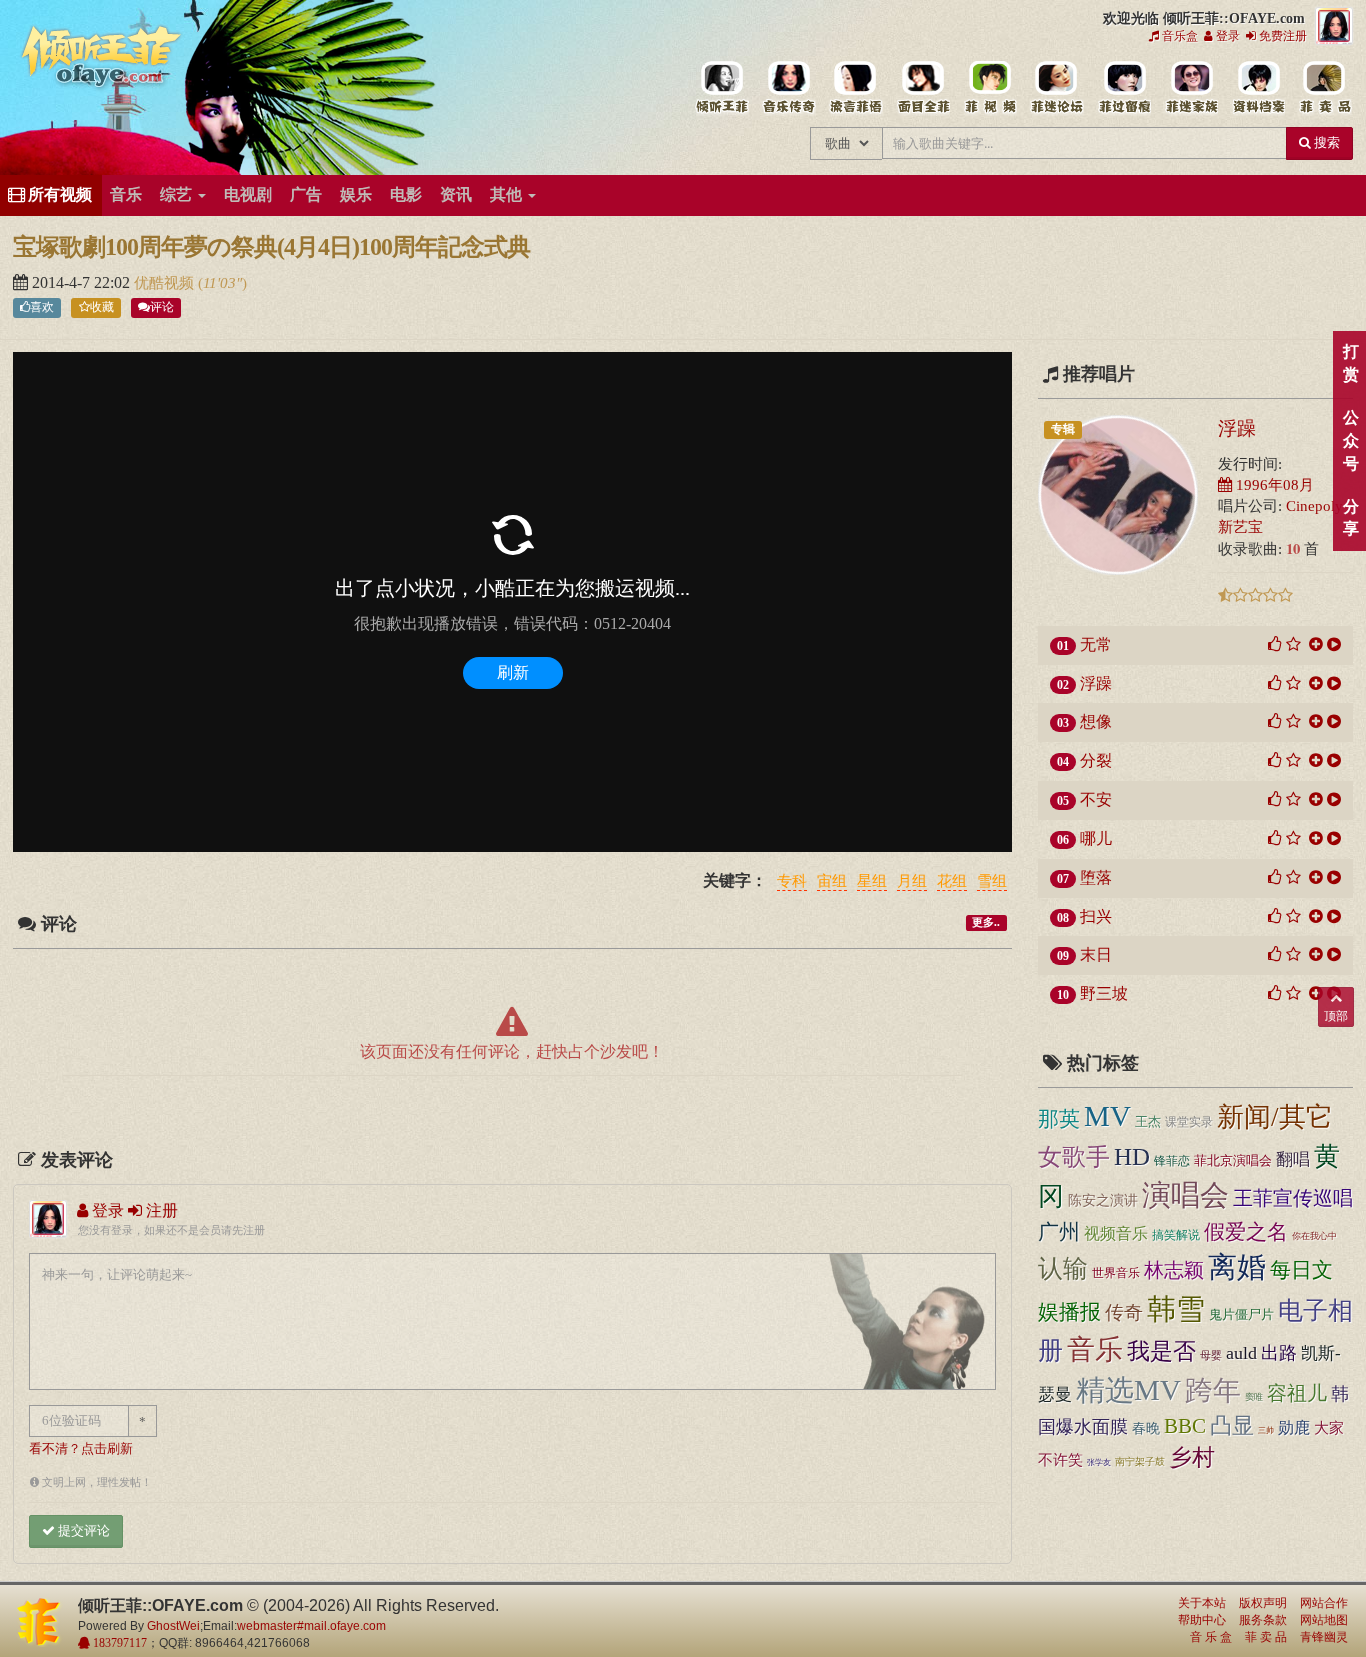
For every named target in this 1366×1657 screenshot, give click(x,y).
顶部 (1336, 1016)
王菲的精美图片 (922, 88)
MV (1107, 1116)
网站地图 (1324, 1620)
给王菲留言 (1123, 88)
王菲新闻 (855, 88)
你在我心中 (1314, 1236)
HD (1132, 1156)
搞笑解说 (1176, 1235)
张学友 (1099, 1462)
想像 (1096, 721)
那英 (1059, 1119)
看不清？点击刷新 (81, 1449)
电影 (406, 194)
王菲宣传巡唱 (1293, 1198)
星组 (872, 882)
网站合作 (1324, 1603)
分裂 (1096, 760)
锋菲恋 (1172, 1161)
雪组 (992, 882)
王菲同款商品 (1324, 88)
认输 (1063, 1268)
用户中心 (1190, 88)
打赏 (1350, 363)
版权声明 (1263, 1603)
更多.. (986, 922)
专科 (792, 882)
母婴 (1211, 1355)
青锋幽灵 (1324, 1637)
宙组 (832, 882)
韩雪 (1176, 1309)
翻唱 (1293, 1159)
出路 (1279, 1353)
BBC (1185, 1426)
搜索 (1325, 142)
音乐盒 (1178, 36)
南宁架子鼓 (1140, 1461)
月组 (912, 882)
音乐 (126, 194)
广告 (306, 194)
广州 (1059, 1232)
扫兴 (1096, 916)
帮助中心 (1202, 1620)
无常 (1096, 644)
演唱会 (1185, 1195)
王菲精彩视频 (989, 88)
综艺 (178, 194)
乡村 (1192, 1457)
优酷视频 (166, 283)
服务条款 (1263, 1620)
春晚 (1146, 1428)
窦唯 (1254, 1397)
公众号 (1350, 440)
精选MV (1128, 1390)
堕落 (1096, 877)
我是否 (1161, 1351)
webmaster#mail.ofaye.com (311, 1626)
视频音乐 (1116, 1233)
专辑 (1063, 429)
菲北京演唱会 (1233, 1160)
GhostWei (173, 1626)
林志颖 (1174, 1270)
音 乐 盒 (1211, 1637)
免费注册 (1281, 36)
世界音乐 (1116, 1273)
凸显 (1232, 1426)
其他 (508, 194)
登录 (1226, 36)
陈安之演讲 (1103, 1200)
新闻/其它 (1275, 1117)
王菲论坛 (1056, 88)
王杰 (1148, 1121)
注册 (160, 1210)
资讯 (456, 194)
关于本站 (1202, 1603)
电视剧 (248, 194)
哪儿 (1096, 838)
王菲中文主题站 (721, 88)
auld (1241, 1353)
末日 (1096, 954)
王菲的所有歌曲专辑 (788, 88)
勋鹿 (1294, 1427)
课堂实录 (1189, 1122)
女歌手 (1074, 1157)
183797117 (118, 1643)
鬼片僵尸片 (1241, 1314)
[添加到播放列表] (1316, 644)
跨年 (1213, 1390)
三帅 (1266, 1430)
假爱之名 (1246, 1232)
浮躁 (1237, 428)
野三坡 (1104, 993)
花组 (952, 882)
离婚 (1237, 1267)
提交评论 (82, 1530)
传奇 (1124, 1312)
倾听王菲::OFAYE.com (102, 60)
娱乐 (356, 194)
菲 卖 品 (1266, 1637)
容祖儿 (1297, 1393)
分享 (1350, 518)
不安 (1096, 799)
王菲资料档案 (1257, 88)
